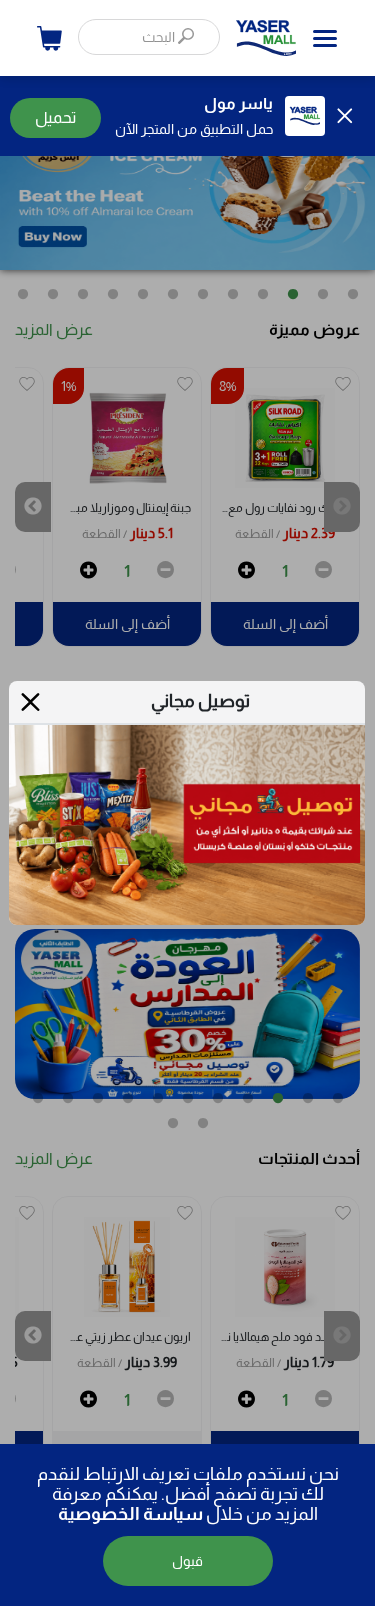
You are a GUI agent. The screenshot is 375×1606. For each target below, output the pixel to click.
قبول (187, 1561)
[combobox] (149, 37)
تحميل (55, 117)
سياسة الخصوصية (130, 1514)
